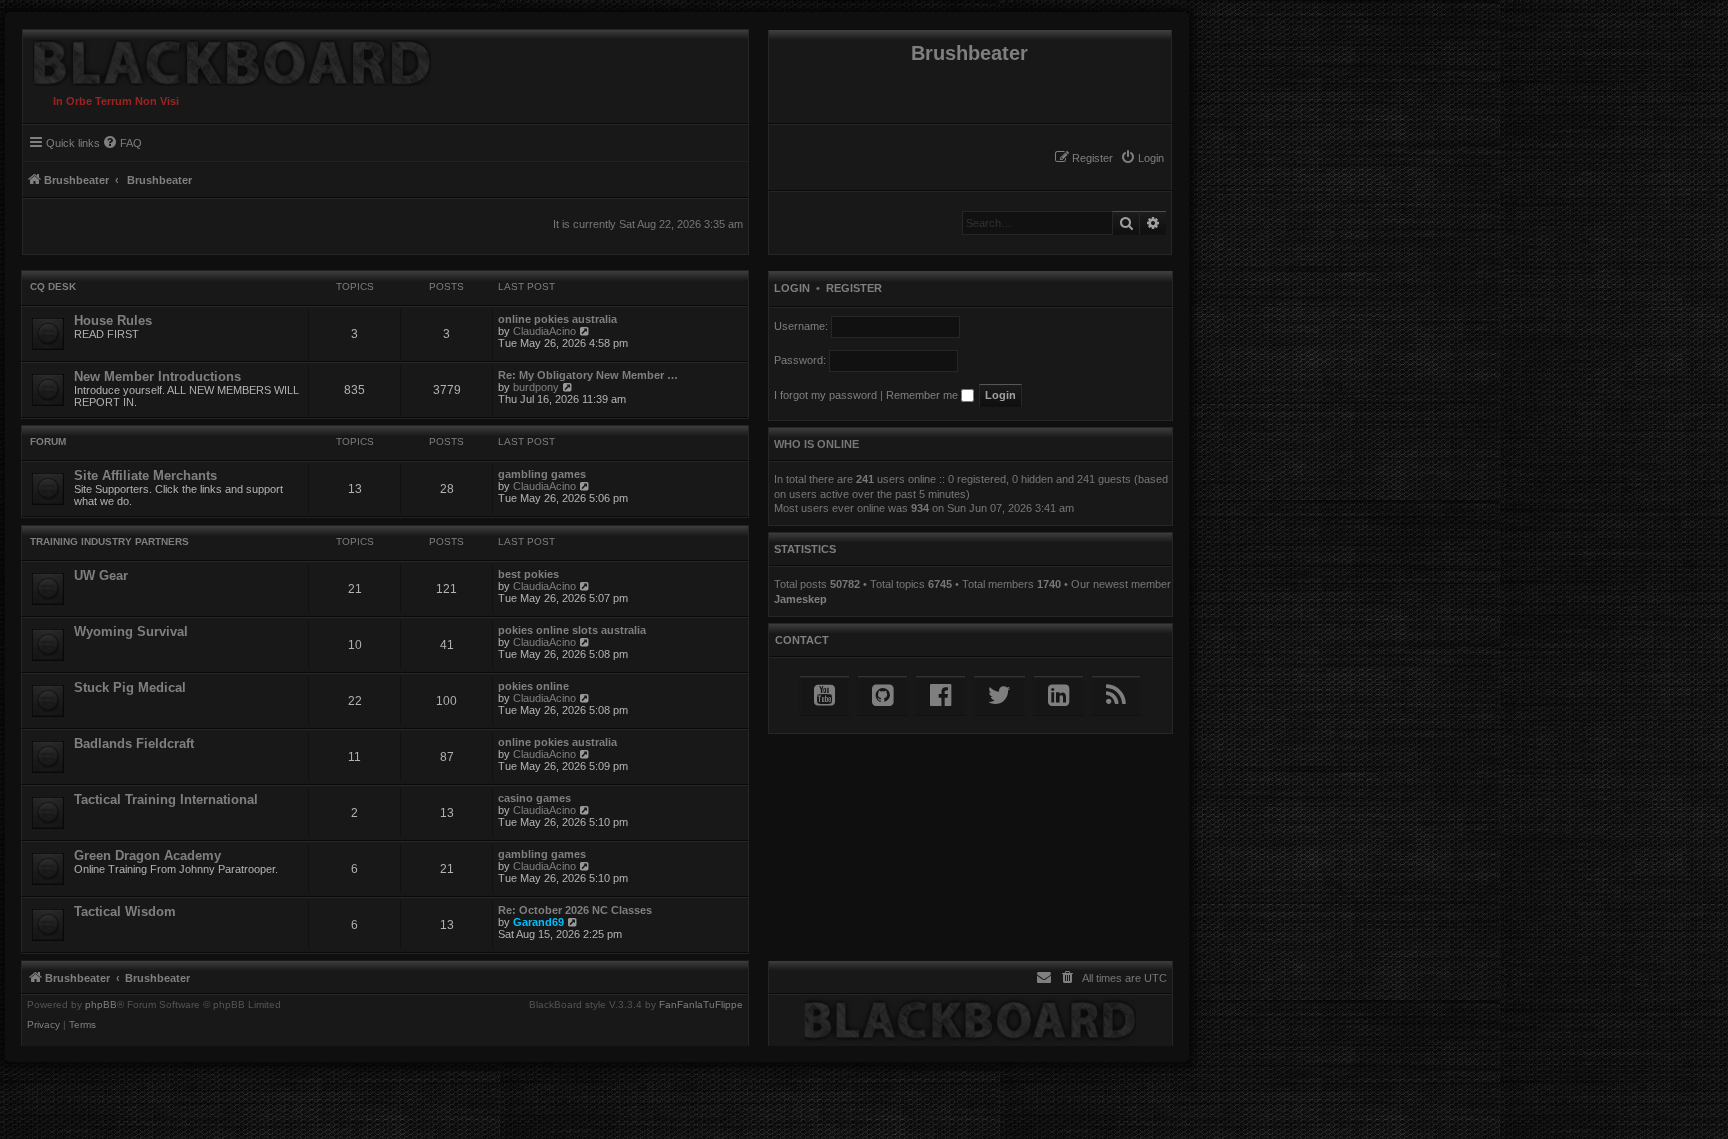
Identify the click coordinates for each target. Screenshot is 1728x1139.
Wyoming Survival (131, 631)
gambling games (542, 474)
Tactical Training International (166, 799)
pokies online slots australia (572, 630)
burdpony (536, 387)
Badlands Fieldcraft (134, 743)
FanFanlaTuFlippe (701, 1005)
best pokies (528, 574)
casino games (534, 798)
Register (854, 288)
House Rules (113, 320)
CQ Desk (53, 286)
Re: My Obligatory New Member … (588, 375)
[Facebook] (940, 695)
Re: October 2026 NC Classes (575, 910)
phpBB (101, 1005)
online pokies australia (557, 319)
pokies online (533, 686)
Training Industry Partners (109, 541)
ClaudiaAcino (544, 331)
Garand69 (538, 922)
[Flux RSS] (1116, 695)
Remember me (923, 395)
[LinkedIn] (1058, 695)
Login (792, 288)
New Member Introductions (157, 376)
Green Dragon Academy (147, 855)
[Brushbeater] (227, 58)
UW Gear (101, 575)
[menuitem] (1142, 158)
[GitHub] (882, 695)
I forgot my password (825, 395)
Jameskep (800, 599)
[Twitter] (999, 695)
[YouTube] (824, 695)
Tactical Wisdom (125, 911)
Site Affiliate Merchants (145, 475)
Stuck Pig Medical (130, 687)
